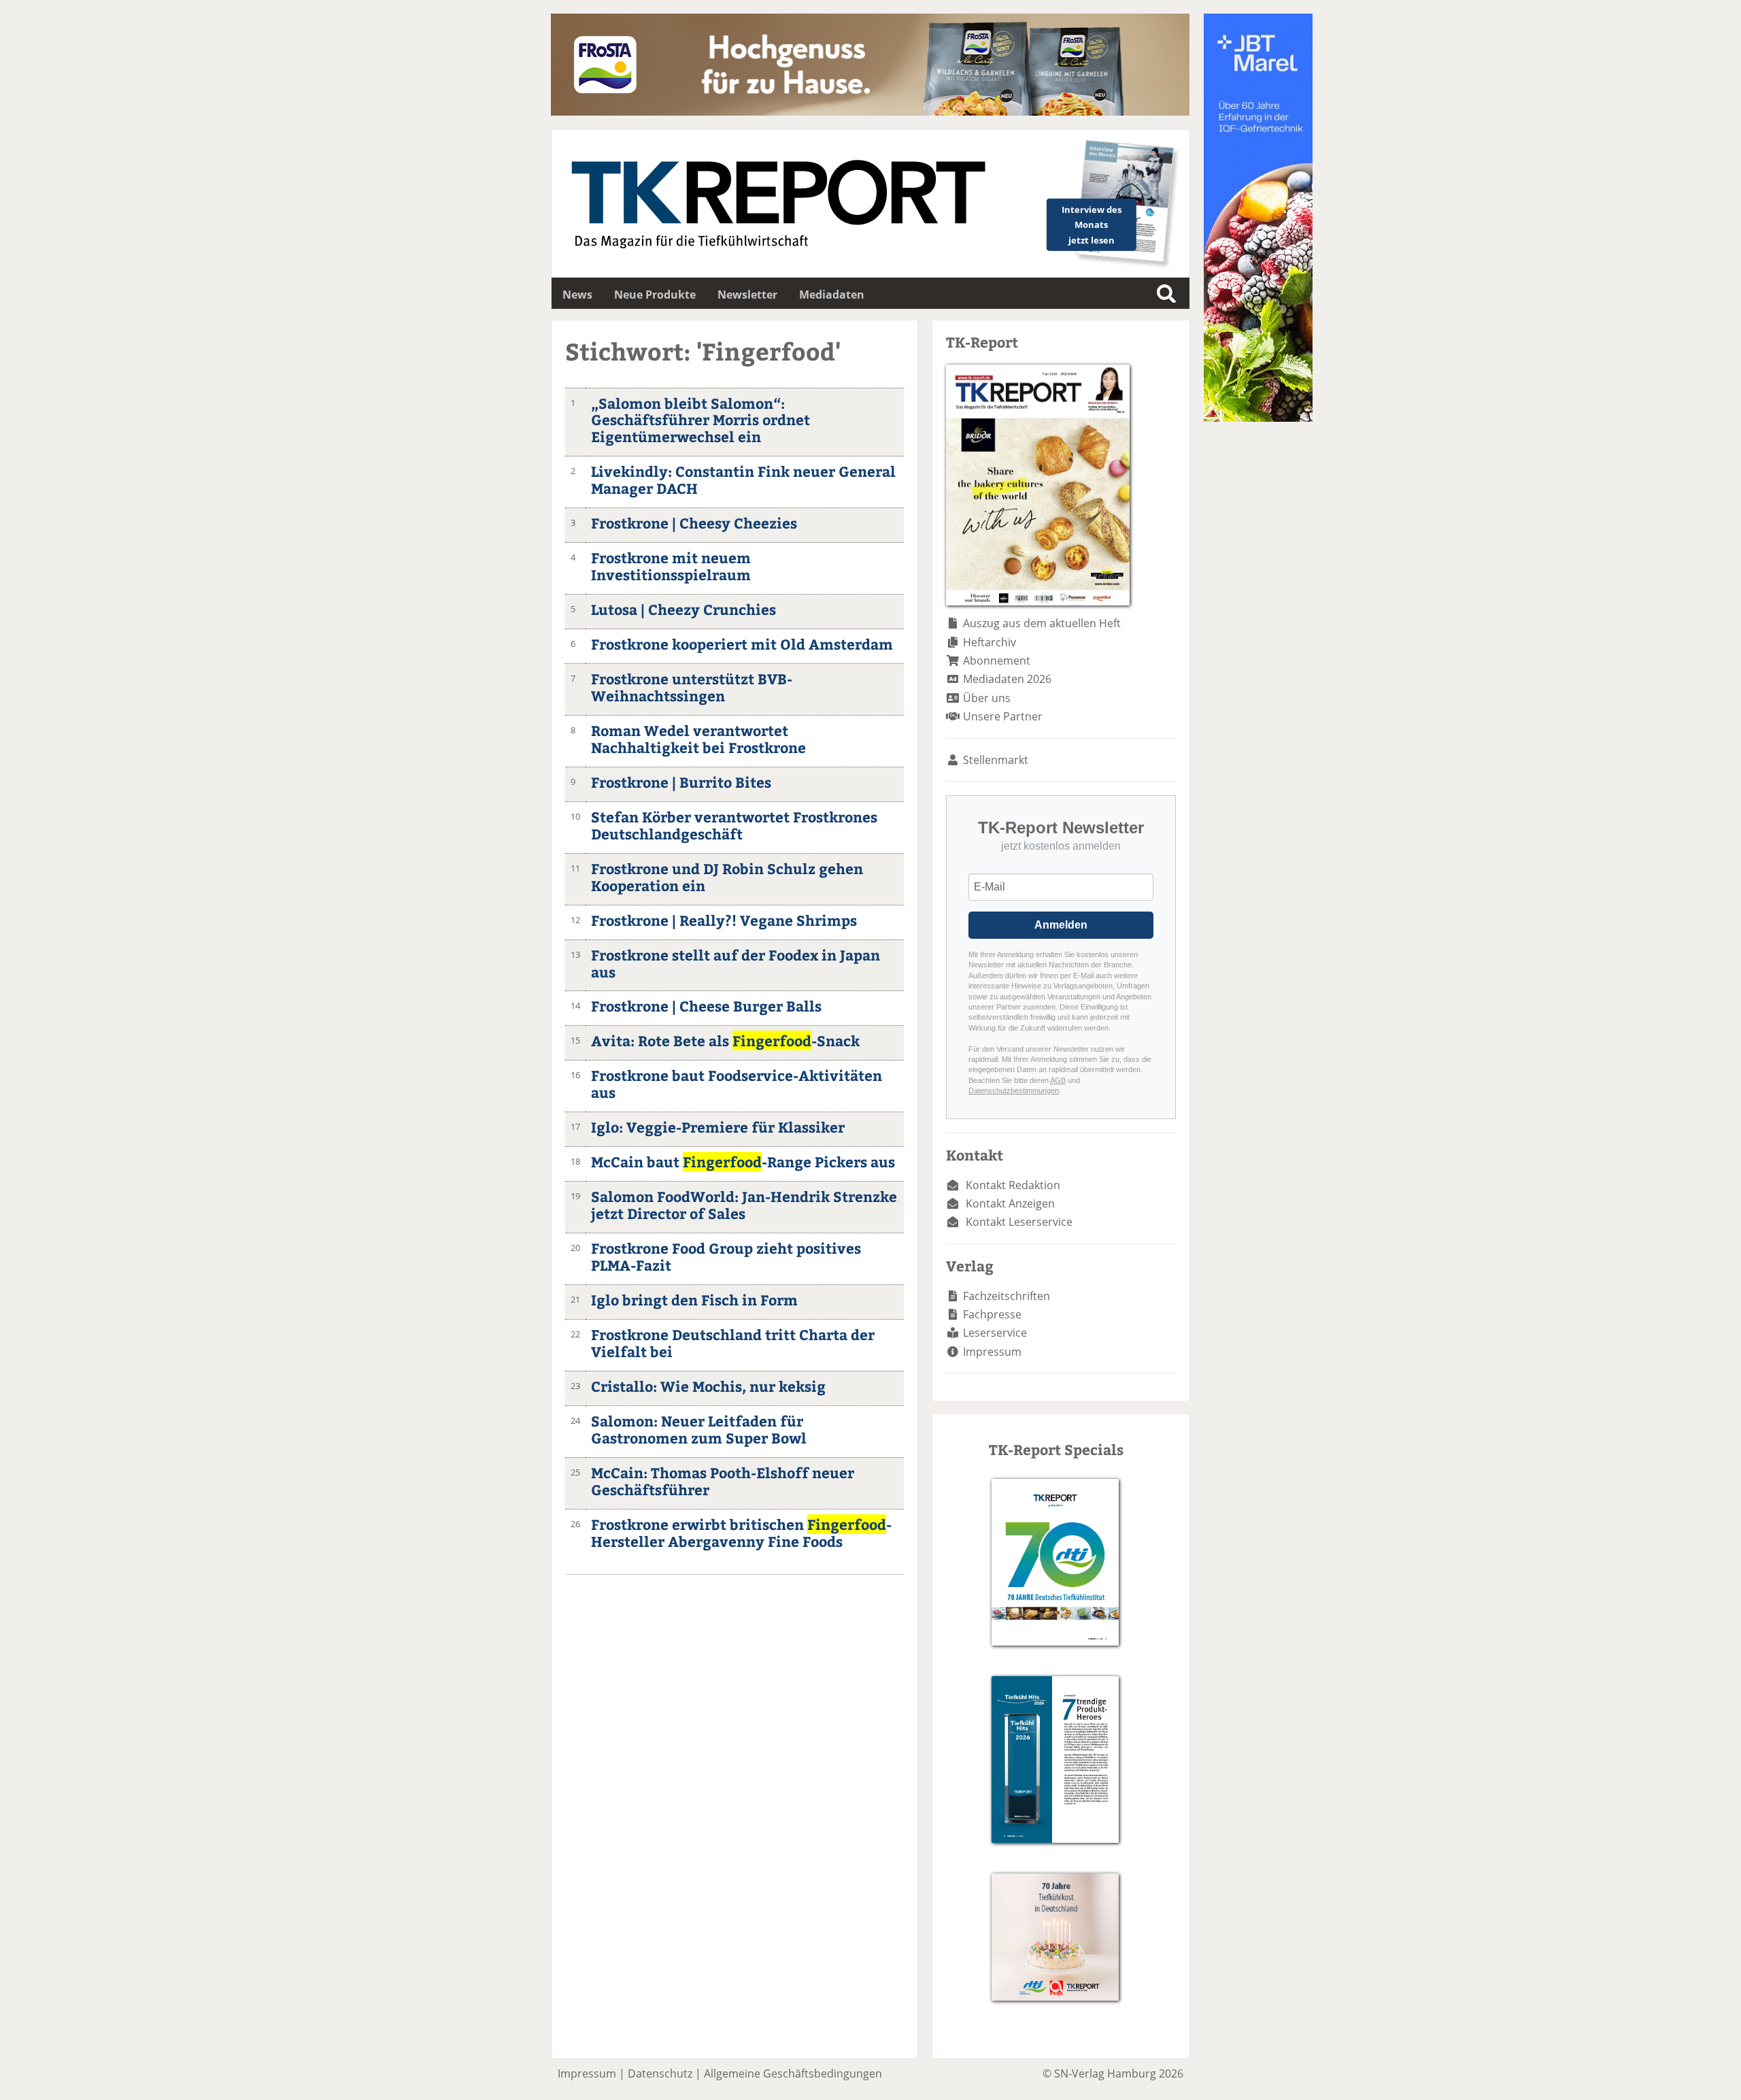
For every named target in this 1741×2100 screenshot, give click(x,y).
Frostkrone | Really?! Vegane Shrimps (724, 920)
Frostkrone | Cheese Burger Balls (706, 1006)
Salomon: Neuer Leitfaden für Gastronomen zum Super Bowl (699, 1429)
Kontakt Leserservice (1019, 1222)
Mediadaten (832, 295)
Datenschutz (660, 2073)
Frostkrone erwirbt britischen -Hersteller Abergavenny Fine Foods (741, 1533)
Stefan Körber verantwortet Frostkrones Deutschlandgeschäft (734, 825)
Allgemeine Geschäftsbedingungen (793, 2073)
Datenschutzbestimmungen (1014, 1090)
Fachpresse (992, 1314)
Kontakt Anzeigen (1010, 1203)
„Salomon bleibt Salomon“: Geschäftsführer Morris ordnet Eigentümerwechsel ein (700, 420)
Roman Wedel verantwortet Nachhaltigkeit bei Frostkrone (698, 739)
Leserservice (995, 1333)
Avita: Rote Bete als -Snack (725, 1040)
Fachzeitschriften (1007, 1296)
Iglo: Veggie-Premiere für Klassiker (718, 1127)
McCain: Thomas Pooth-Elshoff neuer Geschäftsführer (723, 1481)
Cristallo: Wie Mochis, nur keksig (708, 1386)
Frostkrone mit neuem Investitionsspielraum (671, 566)
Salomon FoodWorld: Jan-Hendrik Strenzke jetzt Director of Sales (744, 1205)
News (577, 295)
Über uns (987, 698)
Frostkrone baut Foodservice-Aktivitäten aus (737, 1084)
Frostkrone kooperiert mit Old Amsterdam (742, 644)
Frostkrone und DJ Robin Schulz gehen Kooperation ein (727, 877)
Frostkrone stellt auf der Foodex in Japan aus (736, 963)
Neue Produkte (655, 295)
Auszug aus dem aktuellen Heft (1042, 623)
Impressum (992, 1352)
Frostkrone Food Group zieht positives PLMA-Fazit (726, 1256)
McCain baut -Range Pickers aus (743, 1162)
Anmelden (1061, 925)
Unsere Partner (1003, 716)
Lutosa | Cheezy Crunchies (683, 609)
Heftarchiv (990, 642)
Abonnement (997, 661)
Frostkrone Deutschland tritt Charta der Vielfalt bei (733, 1343)
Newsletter (747, 295)
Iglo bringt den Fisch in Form (694, 1300)
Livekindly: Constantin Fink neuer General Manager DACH (743, 480)
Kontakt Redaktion (1013, 1185)
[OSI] (1258, 418)
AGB (1058, 1080)
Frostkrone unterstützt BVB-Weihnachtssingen (692, 687)
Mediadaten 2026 (1007, 679)
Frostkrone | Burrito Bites (681, 782)
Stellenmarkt (996, 760)
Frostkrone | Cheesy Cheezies (694, 523)
